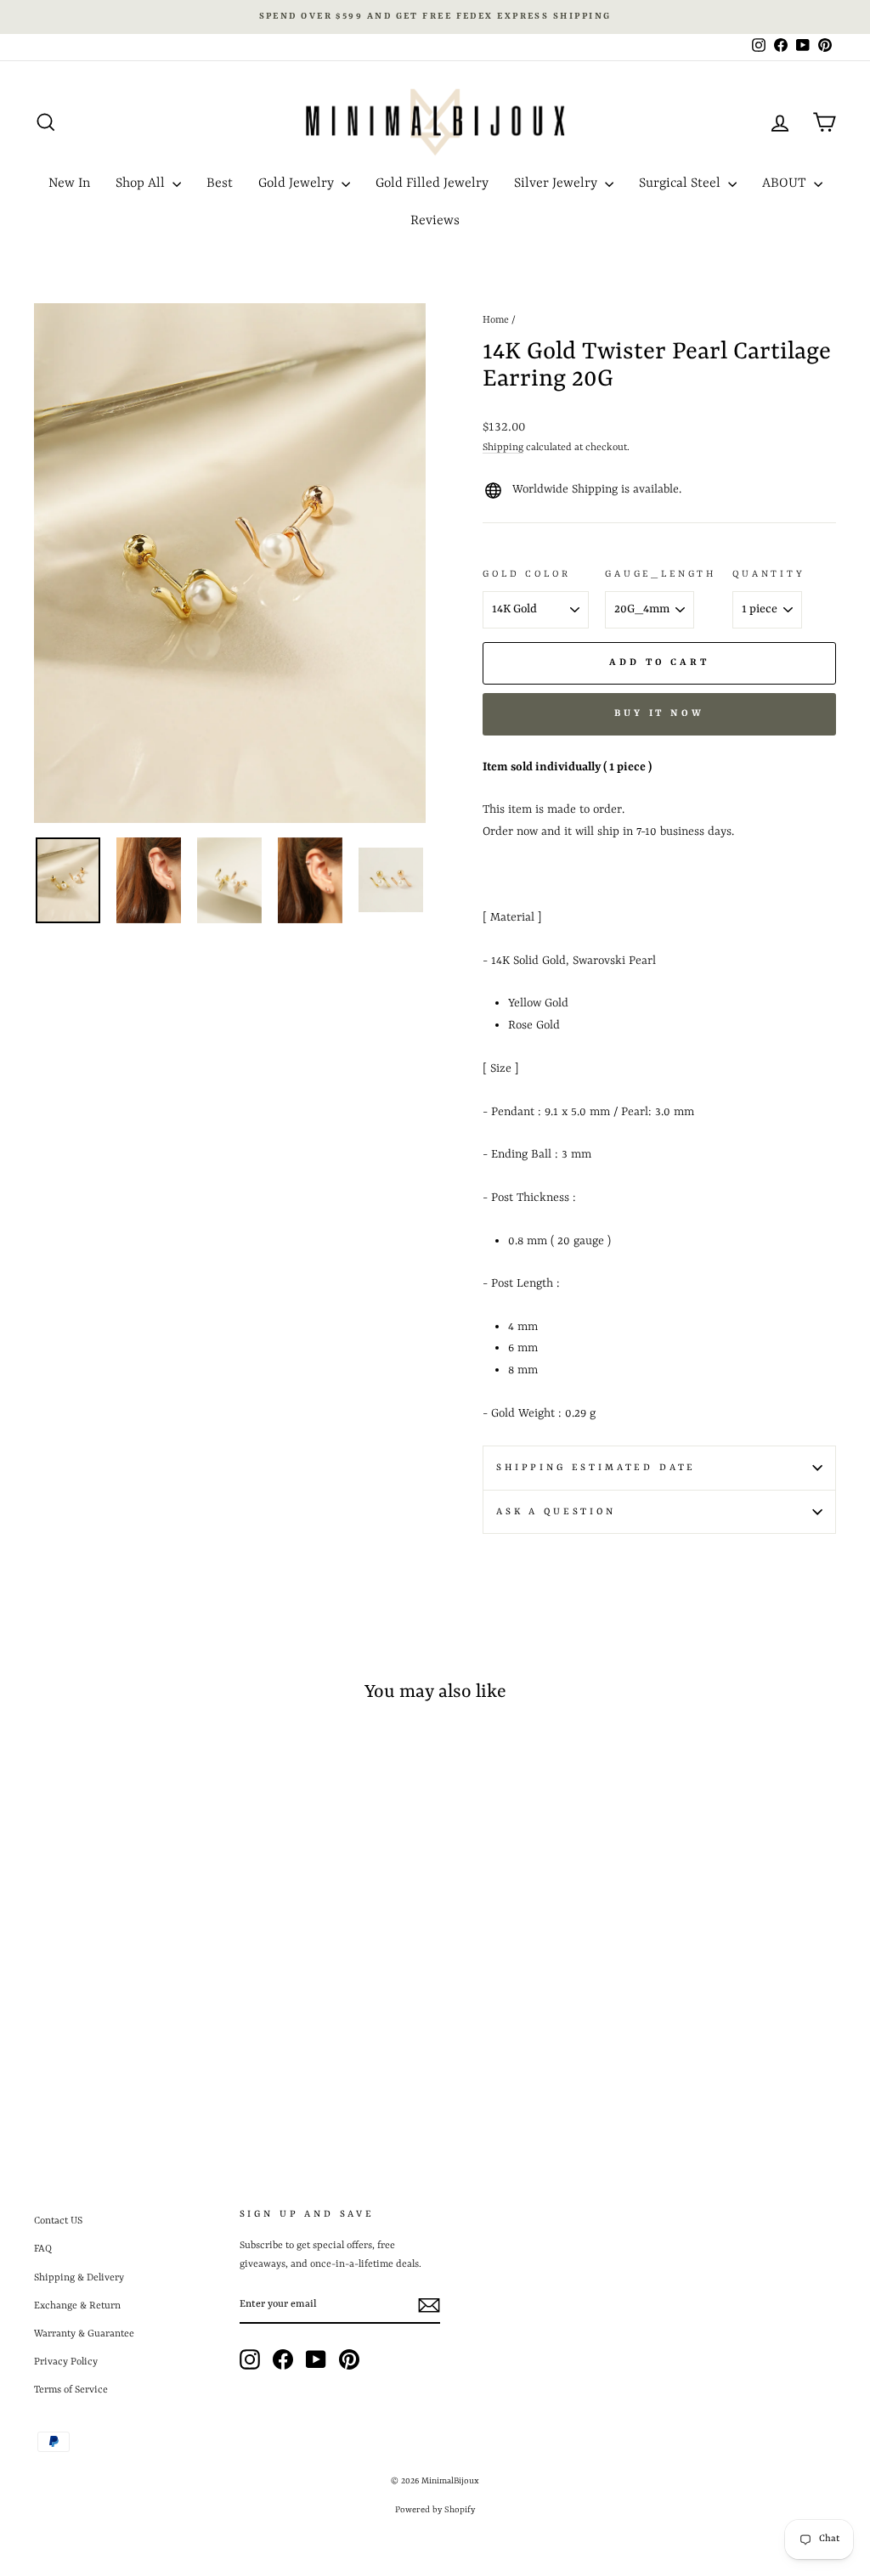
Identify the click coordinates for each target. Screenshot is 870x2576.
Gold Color (526, 574)
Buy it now (659, 714)
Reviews (435, 221)
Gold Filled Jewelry (432, 183)
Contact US (58, 2221)
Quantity (769, 574)
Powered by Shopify (435, 2510)
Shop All (142, 183)
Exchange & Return (77, 2306)
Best (220, 183)
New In (69, 183)
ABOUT (786, 183)
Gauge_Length (661, 574)
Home (496, 320)
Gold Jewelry (298, 183)
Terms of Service (71, 2390)
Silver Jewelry (557, 183)
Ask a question (556, 1512)
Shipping (503, 448)
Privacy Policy (66, 2362)
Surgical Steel (681, 183)
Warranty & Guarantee (84, 2334)
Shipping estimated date (596, 1468)
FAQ (43, 2249)
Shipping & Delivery (79, 2278)
